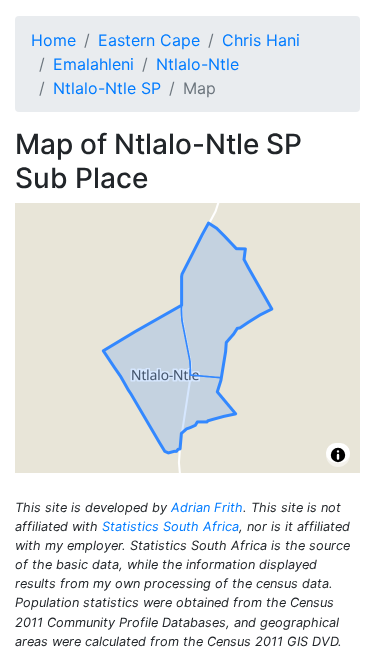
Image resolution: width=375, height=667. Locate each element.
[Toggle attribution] (338, 455)
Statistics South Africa (170, 526)
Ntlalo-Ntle (197, 64)
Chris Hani (261, 40)
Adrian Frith (207, 507)
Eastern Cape (149, 40)
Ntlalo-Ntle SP (107, 88)
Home (53, 40)
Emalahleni (93, 64)
